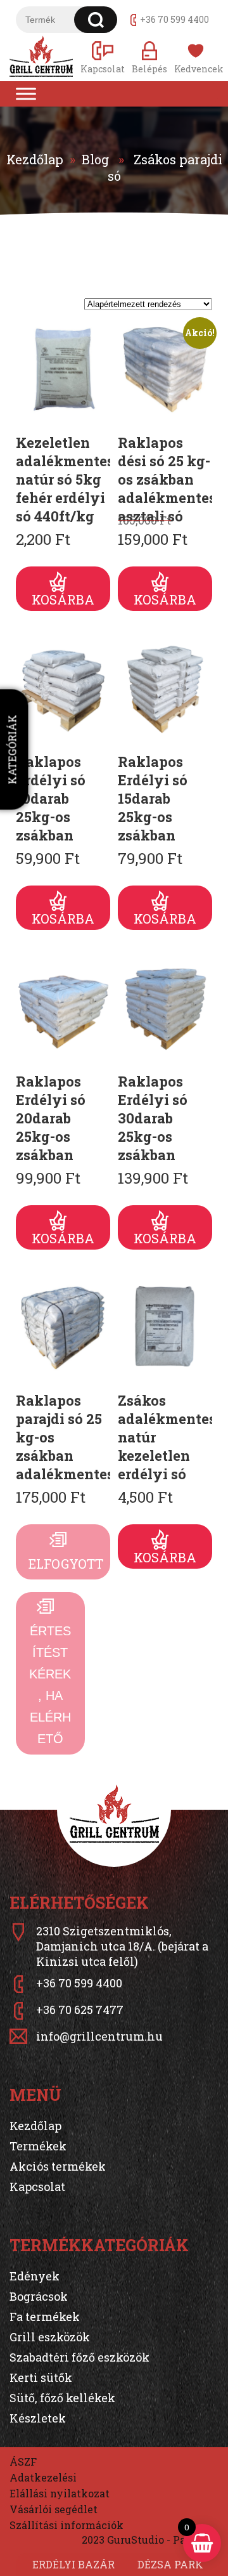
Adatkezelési (43, 2477)
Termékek (38, 2146)
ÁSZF (23, 2462)
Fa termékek (45, 2317)
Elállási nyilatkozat (60, 2493)
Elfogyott (66, 1564)
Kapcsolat (37, 2187)
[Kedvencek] (196, 57)
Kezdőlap (35, 159)
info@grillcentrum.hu (99, 2036)
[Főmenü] (26, 94)
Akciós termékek (58, 2166)
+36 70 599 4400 (174, 19)
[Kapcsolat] (103, 57)
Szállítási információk (66, 2525)
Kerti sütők (41, 2377)
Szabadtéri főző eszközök (79, 2357)
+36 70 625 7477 (80, 2010)
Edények (35, 2276)
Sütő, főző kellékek (62, 2398)
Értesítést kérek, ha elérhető (50, 1685)
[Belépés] (149, 57)
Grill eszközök (50, 2337)
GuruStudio (136, 2540)
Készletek (38, 2418)
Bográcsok (39, 2296)
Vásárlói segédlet (54, 2509)
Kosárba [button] (63, 599)
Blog (95, 159)
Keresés (96, 20)
